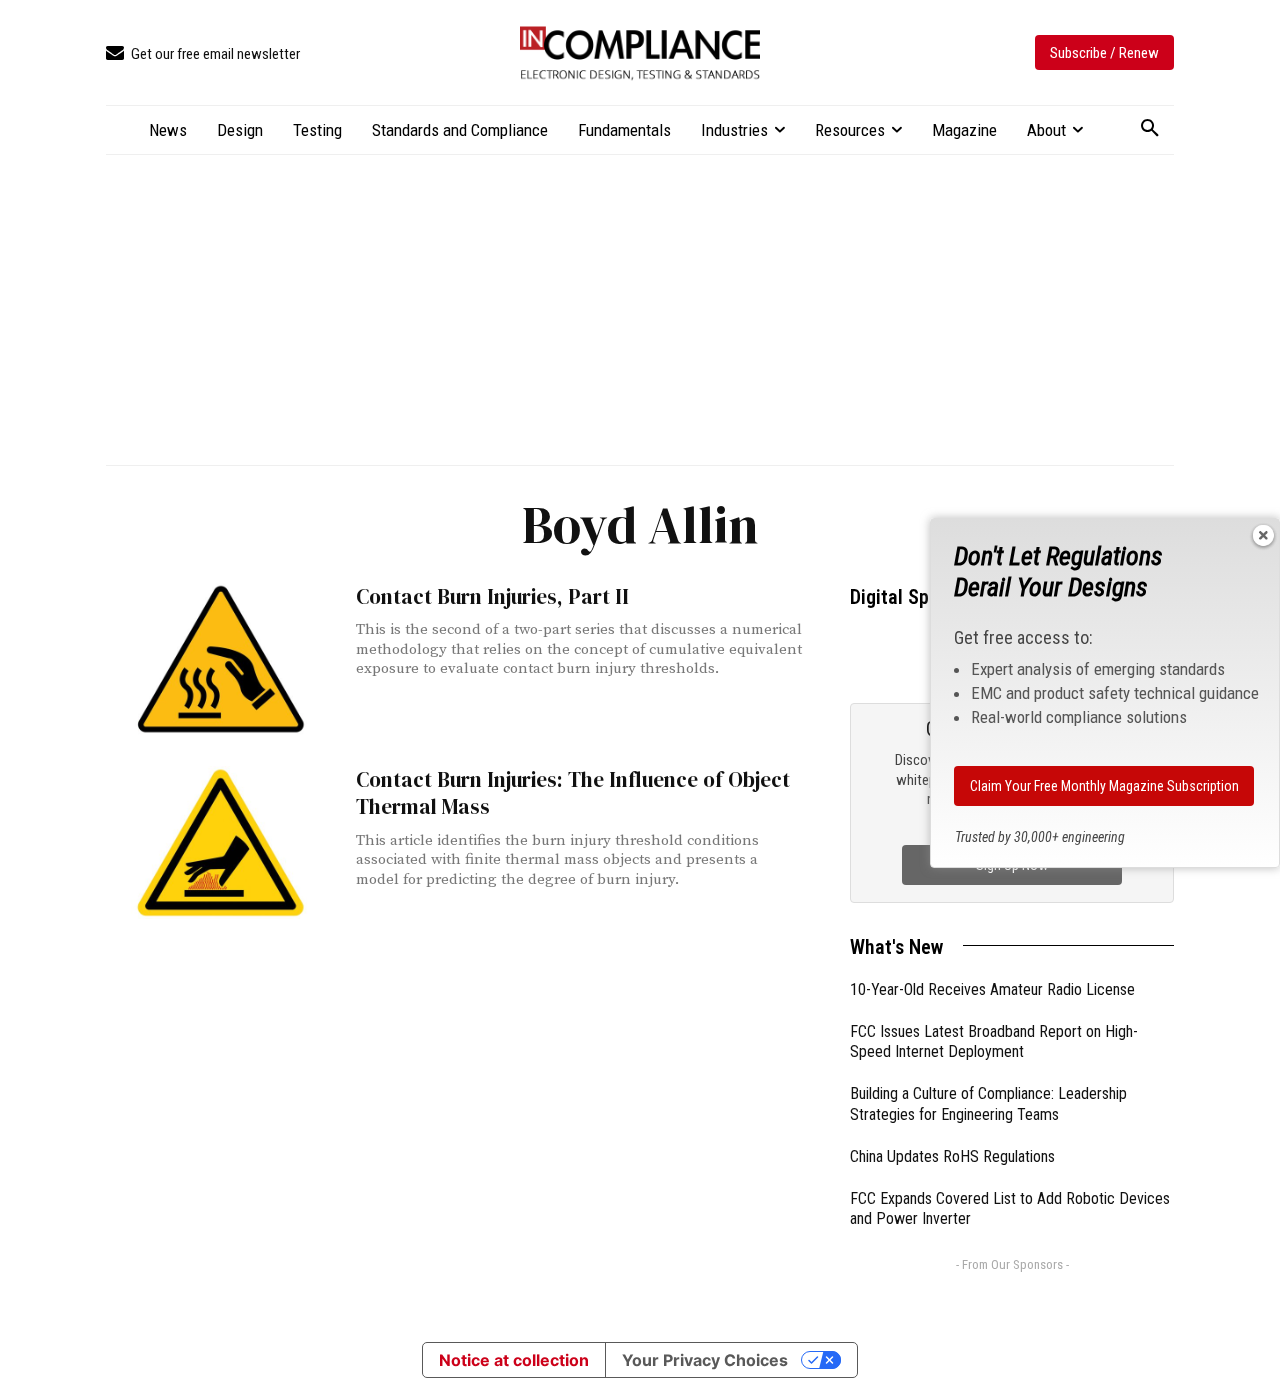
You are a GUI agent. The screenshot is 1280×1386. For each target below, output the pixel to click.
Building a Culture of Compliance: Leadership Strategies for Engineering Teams (988, 1104)
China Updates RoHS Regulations (952, 1156)
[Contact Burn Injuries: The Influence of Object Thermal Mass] (221, 842)
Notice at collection (514, 1360)
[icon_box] (203, 54)
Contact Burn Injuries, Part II (492, 596)
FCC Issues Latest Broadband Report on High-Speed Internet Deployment (994, 1042)
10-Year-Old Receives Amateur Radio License (992, 989)
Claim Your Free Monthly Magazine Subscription (1104, 786)
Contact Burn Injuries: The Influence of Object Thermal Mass (573, 793)
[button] (1150, 129)
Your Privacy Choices (705, 1360)
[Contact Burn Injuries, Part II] (221, 659)
